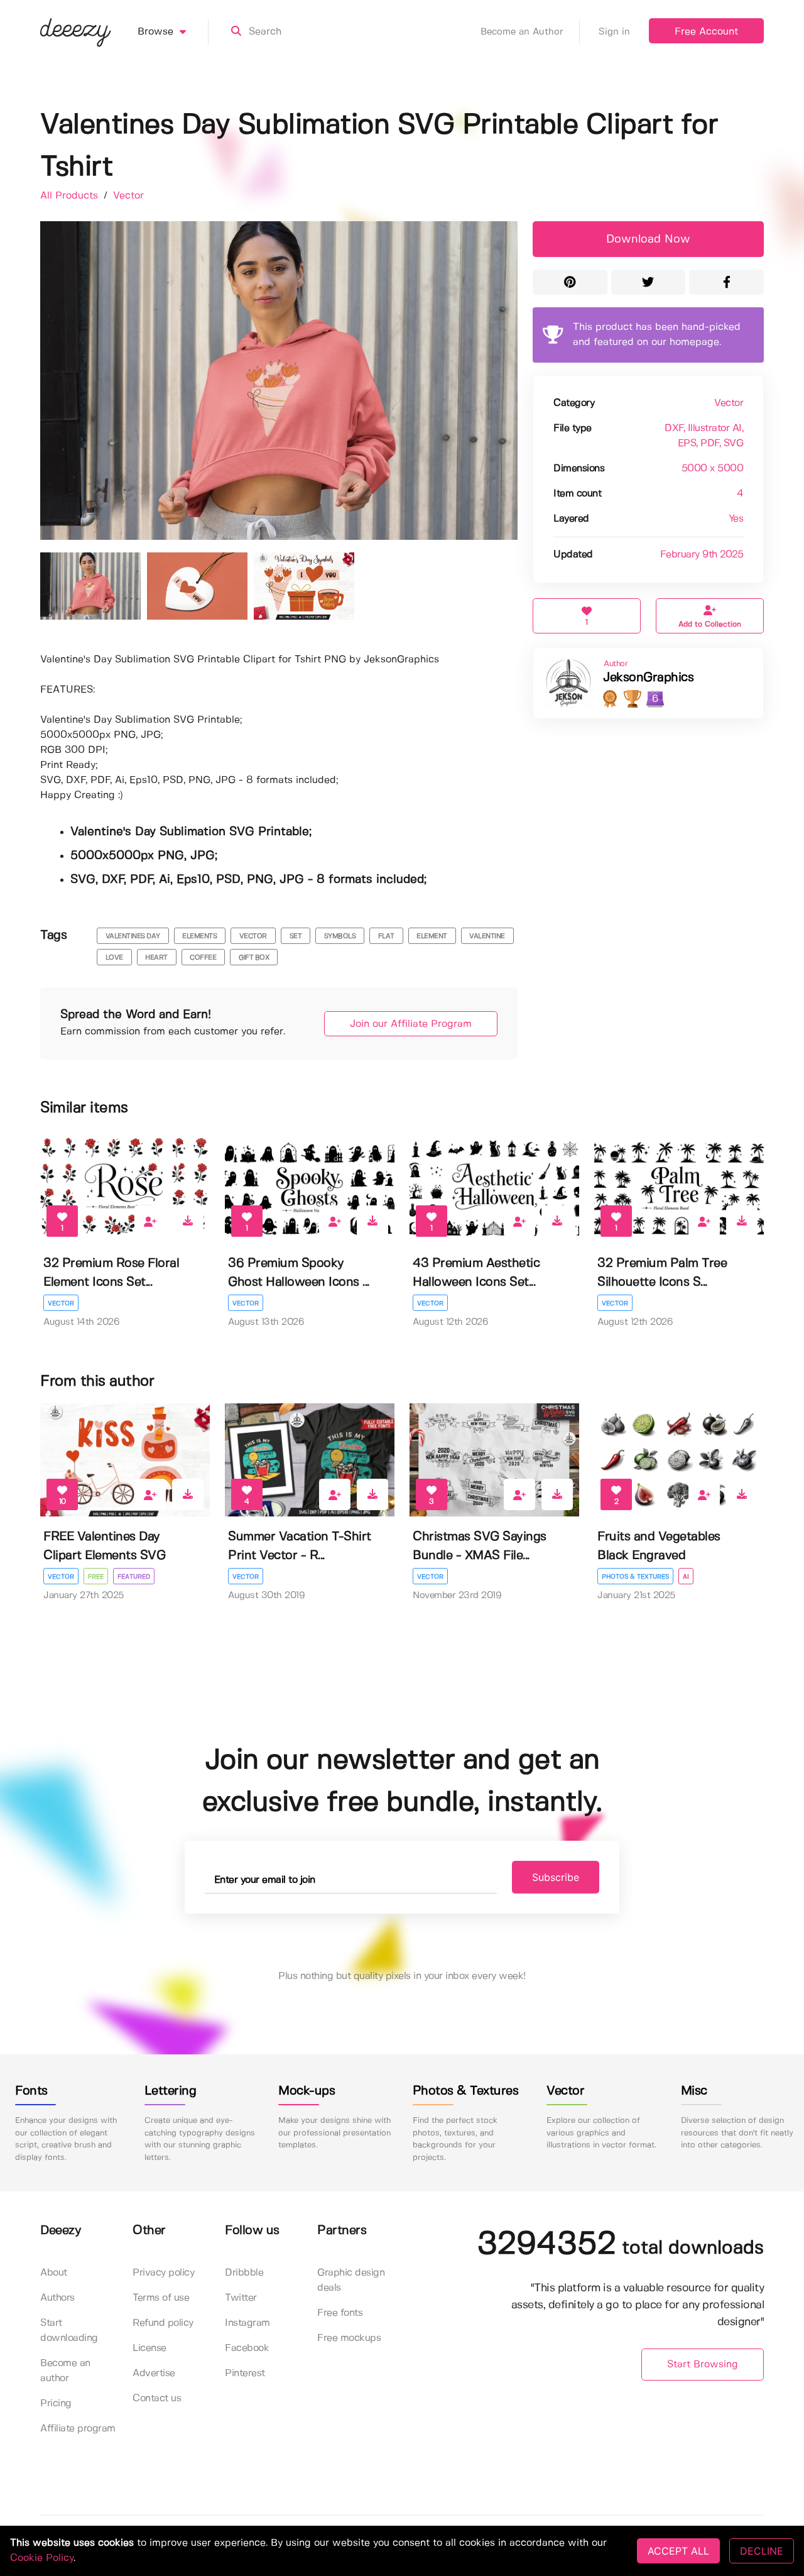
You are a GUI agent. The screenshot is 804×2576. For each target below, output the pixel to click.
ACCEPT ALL (678, 2551)
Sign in (614, 32)
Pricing (56, 2403)
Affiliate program (78, 2429)
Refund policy (163, 2323)
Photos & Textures (635, 1577)
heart (156, 958)
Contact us (157, 2398)
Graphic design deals (351, 2280)
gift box (254, 958)
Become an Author (522, 32)
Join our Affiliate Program (411, 1024)
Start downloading (69, 2331)
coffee (203, 958)
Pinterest (245, 2373)
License (149, 2348)
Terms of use (161, 2298)
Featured (134, 1577)
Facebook (247, 2348)
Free (96, 1577)
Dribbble (244, 2273)
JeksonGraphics (648, 678)
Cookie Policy (42, 2558)
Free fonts (340, 2313)
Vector (128, 196)
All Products (71, 196)
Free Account (706, 32)
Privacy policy (163, 2273)
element (432, 936)
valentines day (133, 936)
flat (386, 936)
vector (253, 936)
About (54, 2273)
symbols (340, 936)
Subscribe (556, 1877)
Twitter (241, 2298)
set (296, 936)
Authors (57, 2298)
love (114, 958)
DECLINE (762, 2551)
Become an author (65, 2371)
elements (199, 936)
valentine (487, 936)
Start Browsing (703, 2365)
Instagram (247, 2323)
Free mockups (349, 2338)
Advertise (154, 2373)
